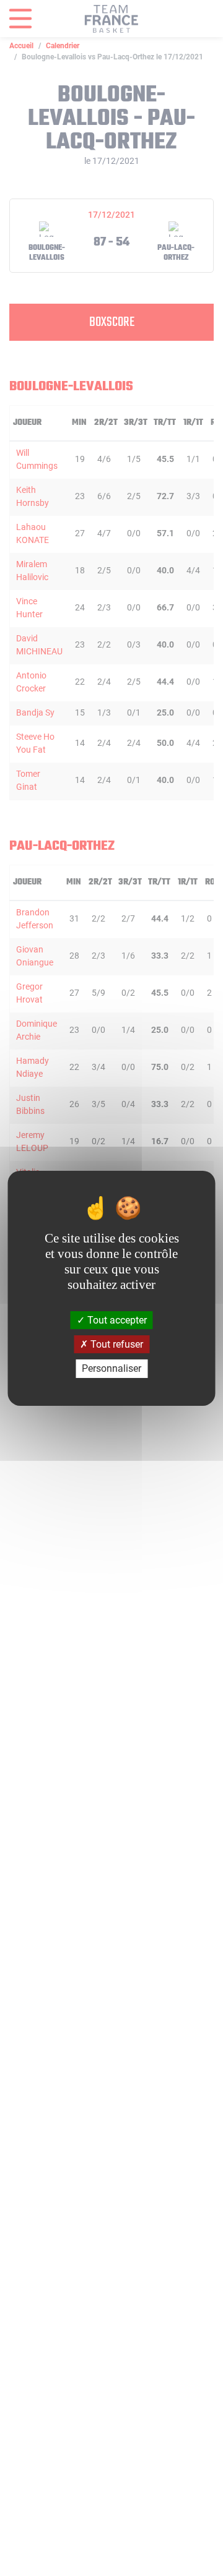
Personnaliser (111, 1368)
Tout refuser (116, 1344)
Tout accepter (116, 1320)
